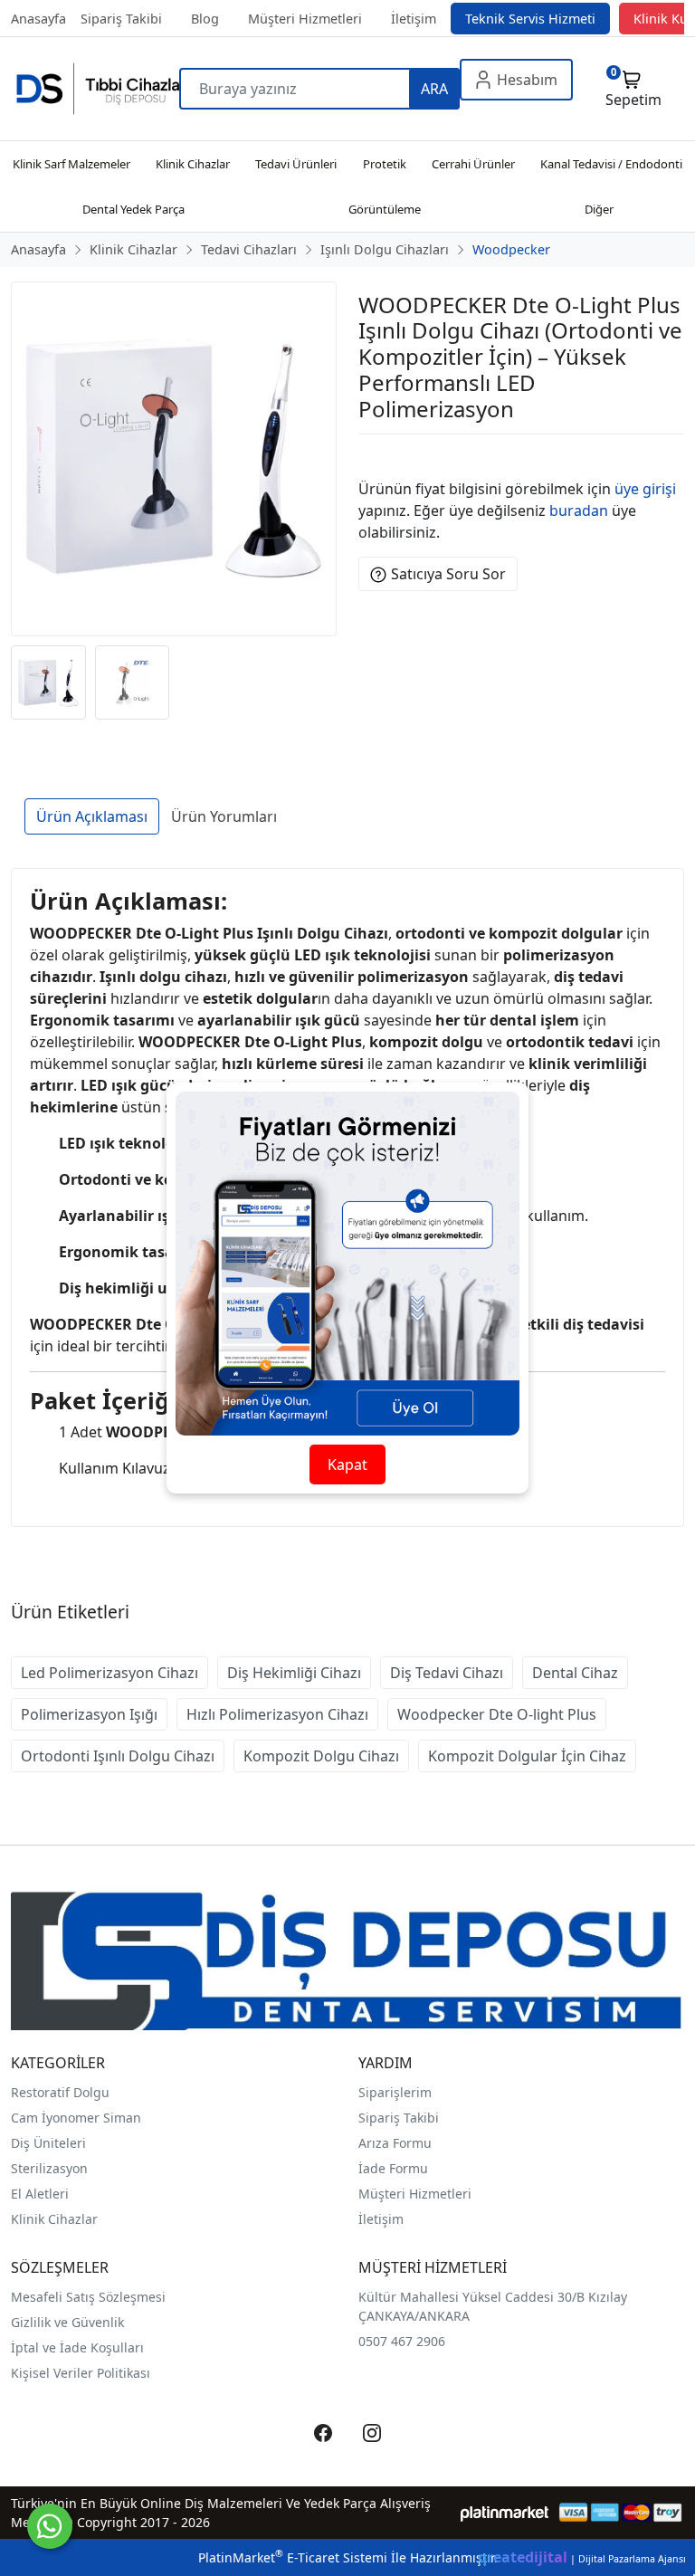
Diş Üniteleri (48, 2143)
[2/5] (381, 456)
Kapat (347, 1465)
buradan (579, 510)
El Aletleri (40, 2194)
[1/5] (370, 456)
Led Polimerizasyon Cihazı (109, 1673)
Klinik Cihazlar (54, 2219)
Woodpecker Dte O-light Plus (497, 1714)
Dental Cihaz (575, 1673)
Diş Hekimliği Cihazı (294, 1673)
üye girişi (645, 489)
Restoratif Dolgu (60, 2092)
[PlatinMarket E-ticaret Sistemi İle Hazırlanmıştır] (505, 2512)
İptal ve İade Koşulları (77, 2347)
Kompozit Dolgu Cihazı (321, 1756)
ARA (434, 89)
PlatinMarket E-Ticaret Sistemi (293, 2557)
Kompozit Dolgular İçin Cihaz (527, 1756)
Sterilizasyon (49, 2168)
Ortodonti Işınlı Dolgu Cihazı (118, 1756)
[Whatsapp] (50, 2526)
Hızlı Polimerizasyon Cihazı (277, 1714)
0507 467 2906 (402, 2341)
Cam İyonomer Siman (76, 2118)
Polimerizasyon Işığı (89, 1714)
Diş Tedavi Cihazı (447, 1673)
